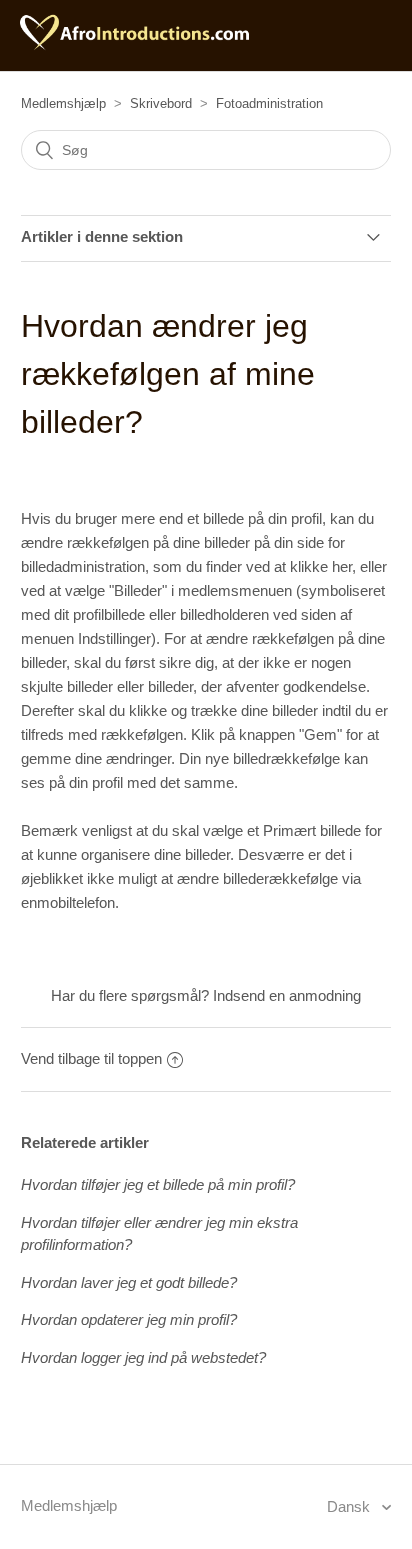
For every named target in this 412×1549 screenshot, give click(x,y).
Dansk (350, 1506)
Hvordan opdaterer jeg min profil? (129, 1319)
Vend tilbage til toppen (91, 1058)
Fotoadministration (269, 103)
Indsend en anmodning (287, 995)
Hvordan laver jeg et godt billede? (129, 1282)
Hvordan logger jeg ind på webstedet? (143, 1357)
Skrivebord (161, 103)
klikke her (321, 566)
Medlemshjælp (63, 103)
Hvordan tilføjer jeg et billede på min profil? (158, 1184)
